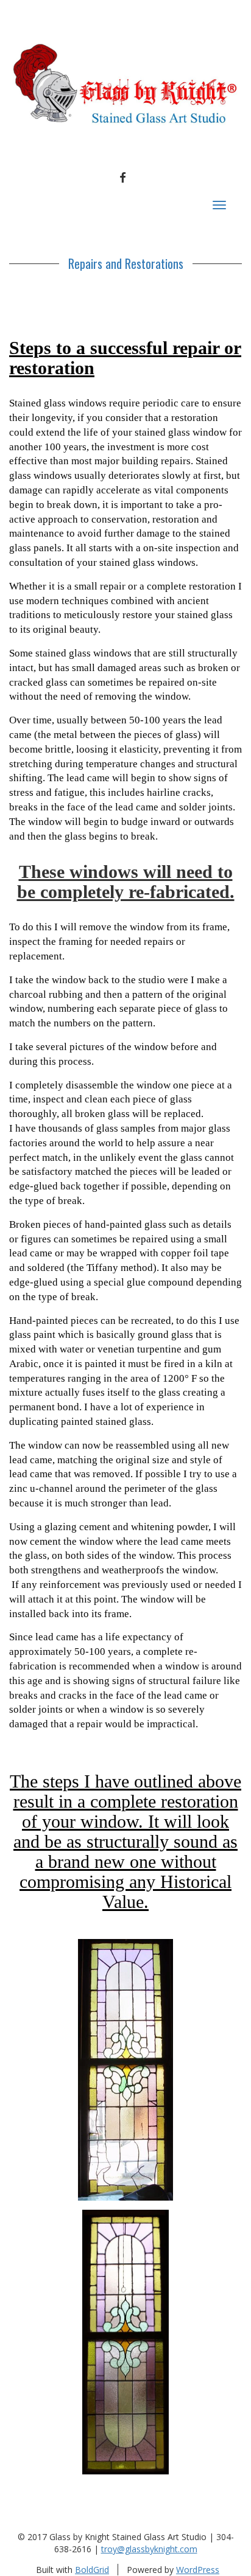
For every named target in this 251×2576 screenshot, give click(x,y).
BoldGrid (92, 2570)
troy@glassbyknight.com (149, 2549)
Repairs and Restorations (126, 263)
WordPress (198, 2570)
